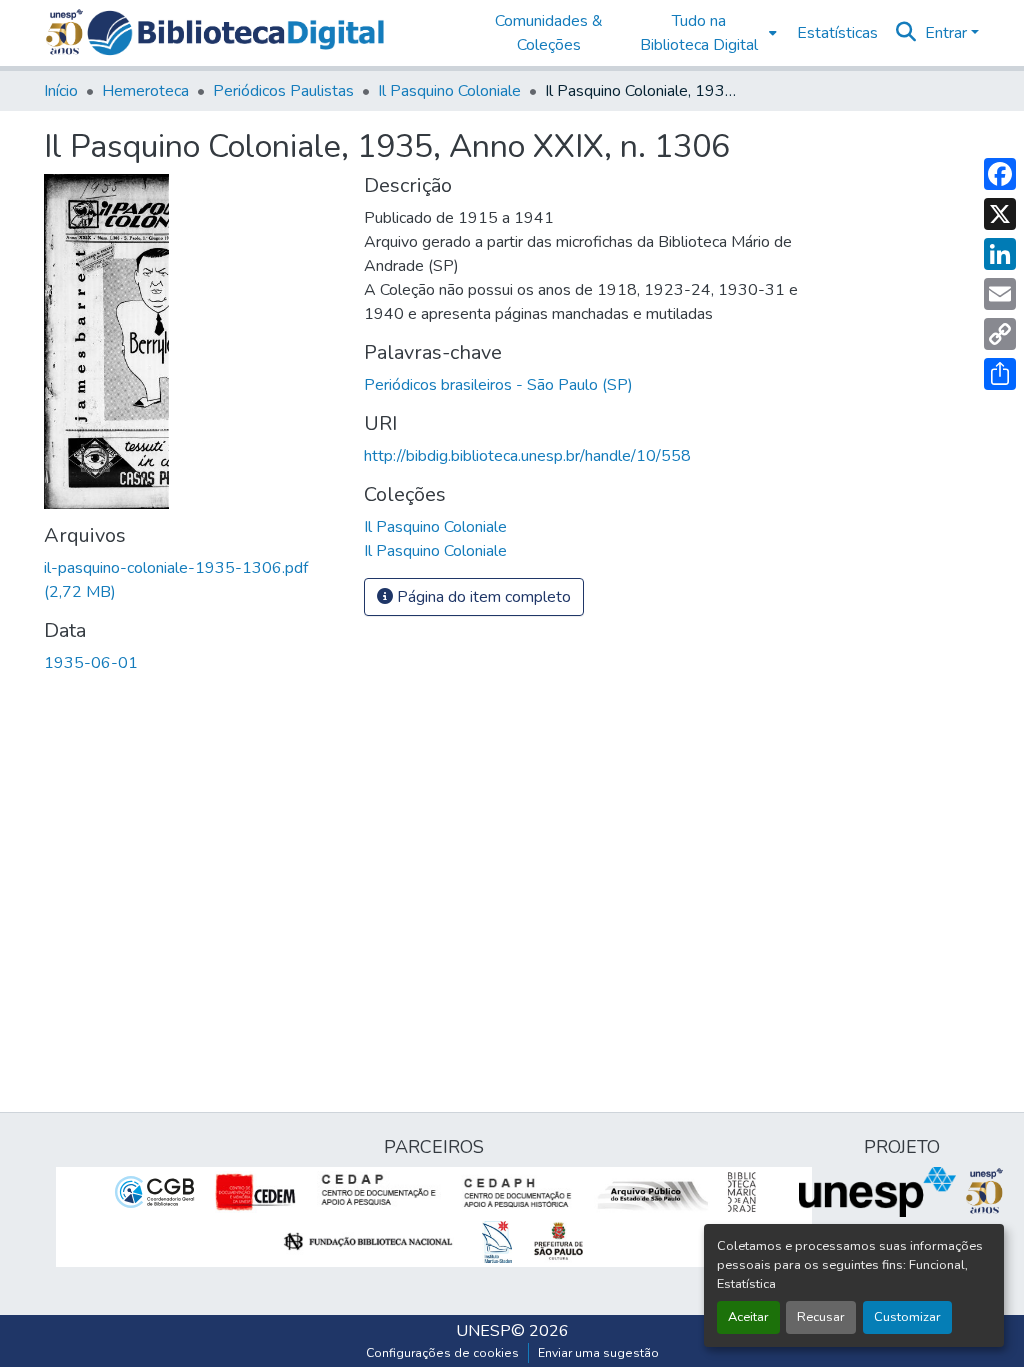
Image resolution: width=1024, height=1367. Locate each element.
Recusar (821, 1317)
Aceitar (748, 1317)
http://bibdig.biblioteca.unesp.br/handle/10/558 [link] (527, 456)
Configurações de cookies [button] (442, 1353)
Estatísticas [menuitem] (837, 33)
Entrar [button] (948, 33)
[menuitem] (704, 33)
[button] (235, 33)
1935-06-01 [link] (91, 663)
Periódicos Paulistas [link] (283, 91)
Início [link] (61, 91)
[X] (1000, 214)
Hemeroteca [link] (145, 91)
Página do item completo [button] (482, 597)
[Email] (1000, 294)
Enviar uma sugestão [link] (598, 1353)
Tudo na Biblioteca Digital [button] (699, 33)
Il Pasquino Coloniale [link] (449, 91)
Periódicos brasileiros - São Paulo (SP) (498, 385)
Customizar (907, 1317)
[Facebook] (1000, 174)
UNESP (483, 1331)
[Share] (1000, 374)
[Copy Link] (1000, 334)
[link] (192, 580)
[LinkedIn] (1000, 254)
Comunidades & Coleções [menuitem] (549, 33)
